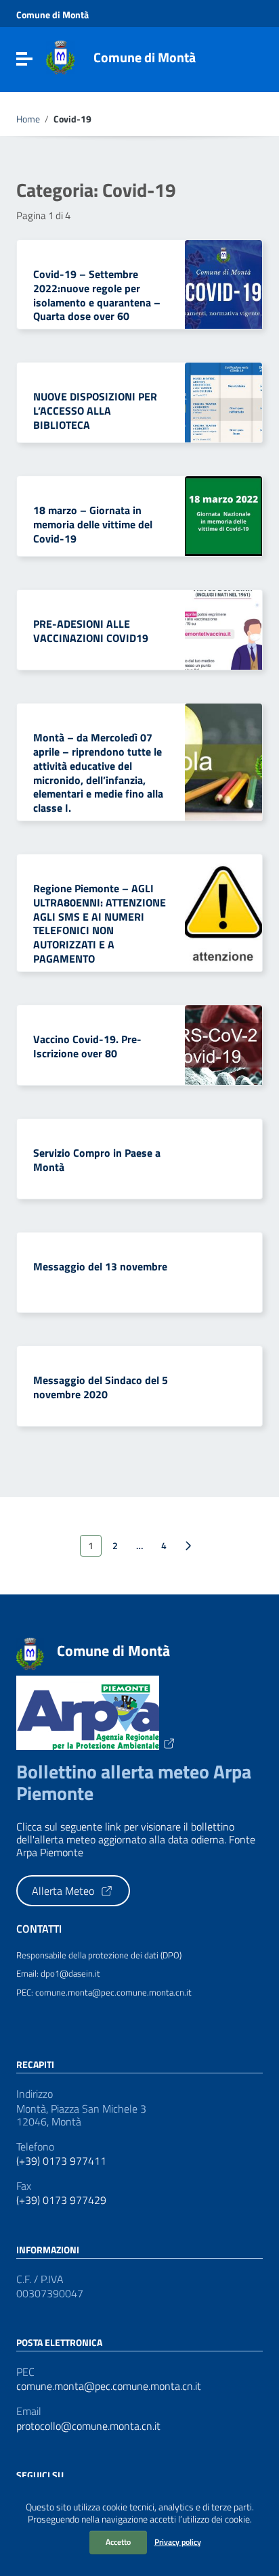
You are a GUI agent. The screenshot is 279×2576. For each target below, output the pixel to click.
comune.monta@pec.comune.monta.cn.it (109, 2386)
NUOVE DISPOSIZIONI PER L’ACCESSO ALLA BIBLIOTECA (95, 411)
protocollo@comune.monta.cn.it (88, 2426)
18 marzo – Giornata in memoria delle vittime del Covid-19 (93, 524)
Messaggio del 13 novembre (100, 1266)
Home (28, 119)
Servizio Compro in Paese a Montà (97, 1160)
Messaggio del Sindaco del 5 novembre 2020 (101, 1387)
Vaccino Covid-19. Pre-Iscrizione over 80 (87, 1046)
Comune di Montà (52, 15)
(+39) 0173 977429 (61, 2200)
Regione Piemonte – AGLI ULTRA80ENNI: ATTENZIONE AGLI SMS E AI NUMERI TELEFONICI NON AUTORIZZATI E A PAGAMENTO (100, 923)
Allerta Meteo (64, 1891)
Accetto (118, 2542)
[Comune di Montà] (61, 56)
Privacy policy (178, 2542)
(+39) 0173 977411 (61, 2161)
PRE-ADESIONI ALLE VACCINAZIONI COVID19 (91, 631)
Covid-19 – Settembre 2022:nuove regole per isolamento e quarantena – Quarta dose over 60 (97, 295)
